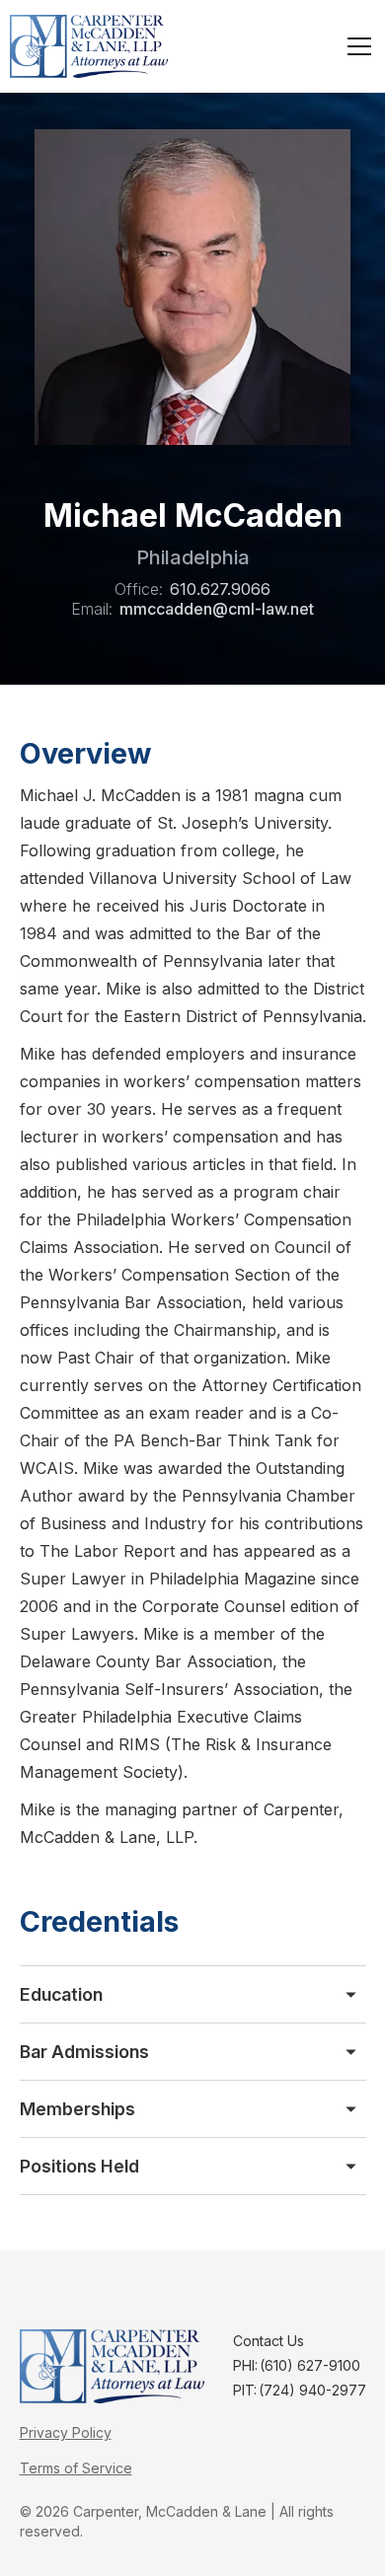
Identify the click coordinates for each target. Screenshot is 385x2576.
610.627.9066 (220, 589)
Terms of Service (76, 2468)
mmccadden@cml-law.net (217, 609)
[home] (89, 46)
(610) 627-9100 (310, 2365)
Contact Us (269, 2341)
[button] (355, 46)
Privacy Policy (66, 2432)
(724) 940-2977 (312, 2390)
